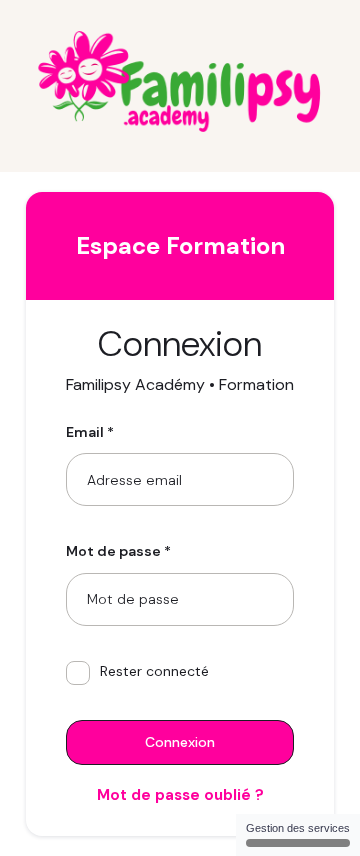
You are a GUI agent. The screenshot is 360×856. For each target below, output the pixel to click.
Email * (90, 432)
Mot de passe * (118, 551)
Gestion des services (298, 828)
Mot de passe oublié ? (180, 795)
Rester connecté (154, 671)
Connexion (180, 742)
